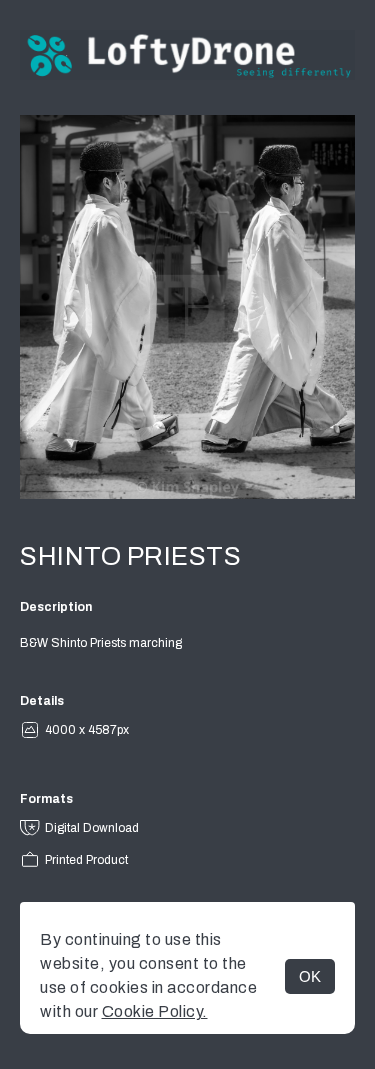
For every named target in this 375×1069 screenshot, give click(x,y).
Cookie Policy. (155, 1011)
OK (310, 976)
